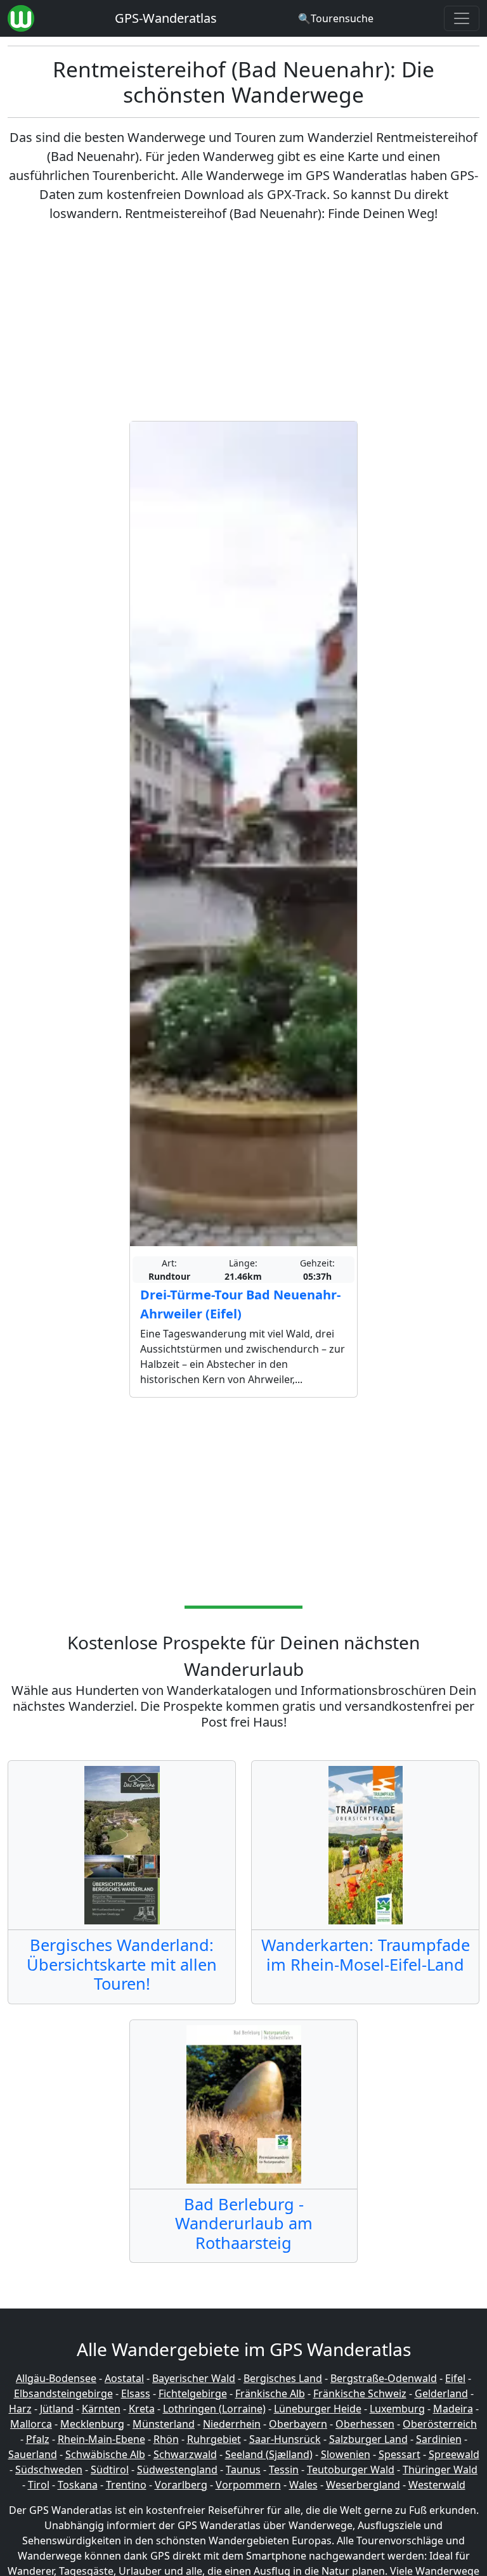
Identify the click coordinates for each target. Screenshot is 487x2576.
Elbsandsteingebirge (63, 2393)
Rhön (166, 2439)
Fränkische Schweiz (360, 2393)
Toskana (78, 2485)
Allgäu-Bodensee (56, 2378)
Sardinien (439, 2439)
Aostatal (124, 2378)
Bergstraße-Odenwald (384, 2378)
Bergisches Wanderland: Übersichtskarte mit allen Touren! (122, 1964)
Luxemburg (397, 2409)
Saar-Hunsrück (285, 2439)
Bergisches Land (283, 2378)
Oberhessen (365, 2424)
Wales (303, 2485)
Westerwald (437, 2485)
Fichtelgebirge (193, 2393)
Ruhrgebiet (214, 2439)
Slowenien (346, 2454)
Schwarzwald (185, 2454)
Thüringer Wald (440, 2470)
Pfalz (38, 2439)
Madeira (453, 2409)
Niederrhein (232, 2424)
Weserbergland (363, 2485)
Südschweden (49, 2470)
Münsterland (164, 2424)
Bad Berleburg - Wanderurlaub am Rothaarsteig (244, 2223)
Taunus (243, 2470)
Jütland (57, 2409)
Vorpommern (248, 2485)
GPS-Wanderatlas (166, 18)
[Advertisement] (243, 322)
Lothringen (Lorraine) (214, 2409)
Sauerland (33, 2454)
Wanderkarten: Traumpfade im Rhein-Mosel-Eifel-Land (366, 1954)
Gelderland (441, 2393)
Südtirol (110, 2470)
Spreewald (454, 2454)
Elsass (136, 2393)
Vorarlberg (181, 2485)
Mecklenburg (92, 2424)
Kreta (142, 2409)
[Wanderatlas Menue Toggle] (462, 18)
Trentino (126, 2485)
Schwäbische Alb (105, 2454)
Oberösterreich (440, 2424)
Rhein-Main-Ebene (101, 2439)
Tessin (284, 2470)
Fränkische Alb (270, 2393)
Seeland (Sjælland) (269, 2454)
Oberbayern (298, 2424)
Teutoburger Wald (351, 2470)
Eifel (455, 2378)
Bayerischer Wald (194, 2378)
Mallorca (31, 2424)
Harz (20, 2409)
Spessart (399, 2454)
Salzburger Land (368, 2439)
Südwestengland (177, 2470)
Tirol (39, 2485)
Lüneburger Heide (318, 2409)
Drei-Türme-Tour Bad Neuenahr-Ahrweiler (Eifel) (240, 1304)
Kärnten (101, 2409)
